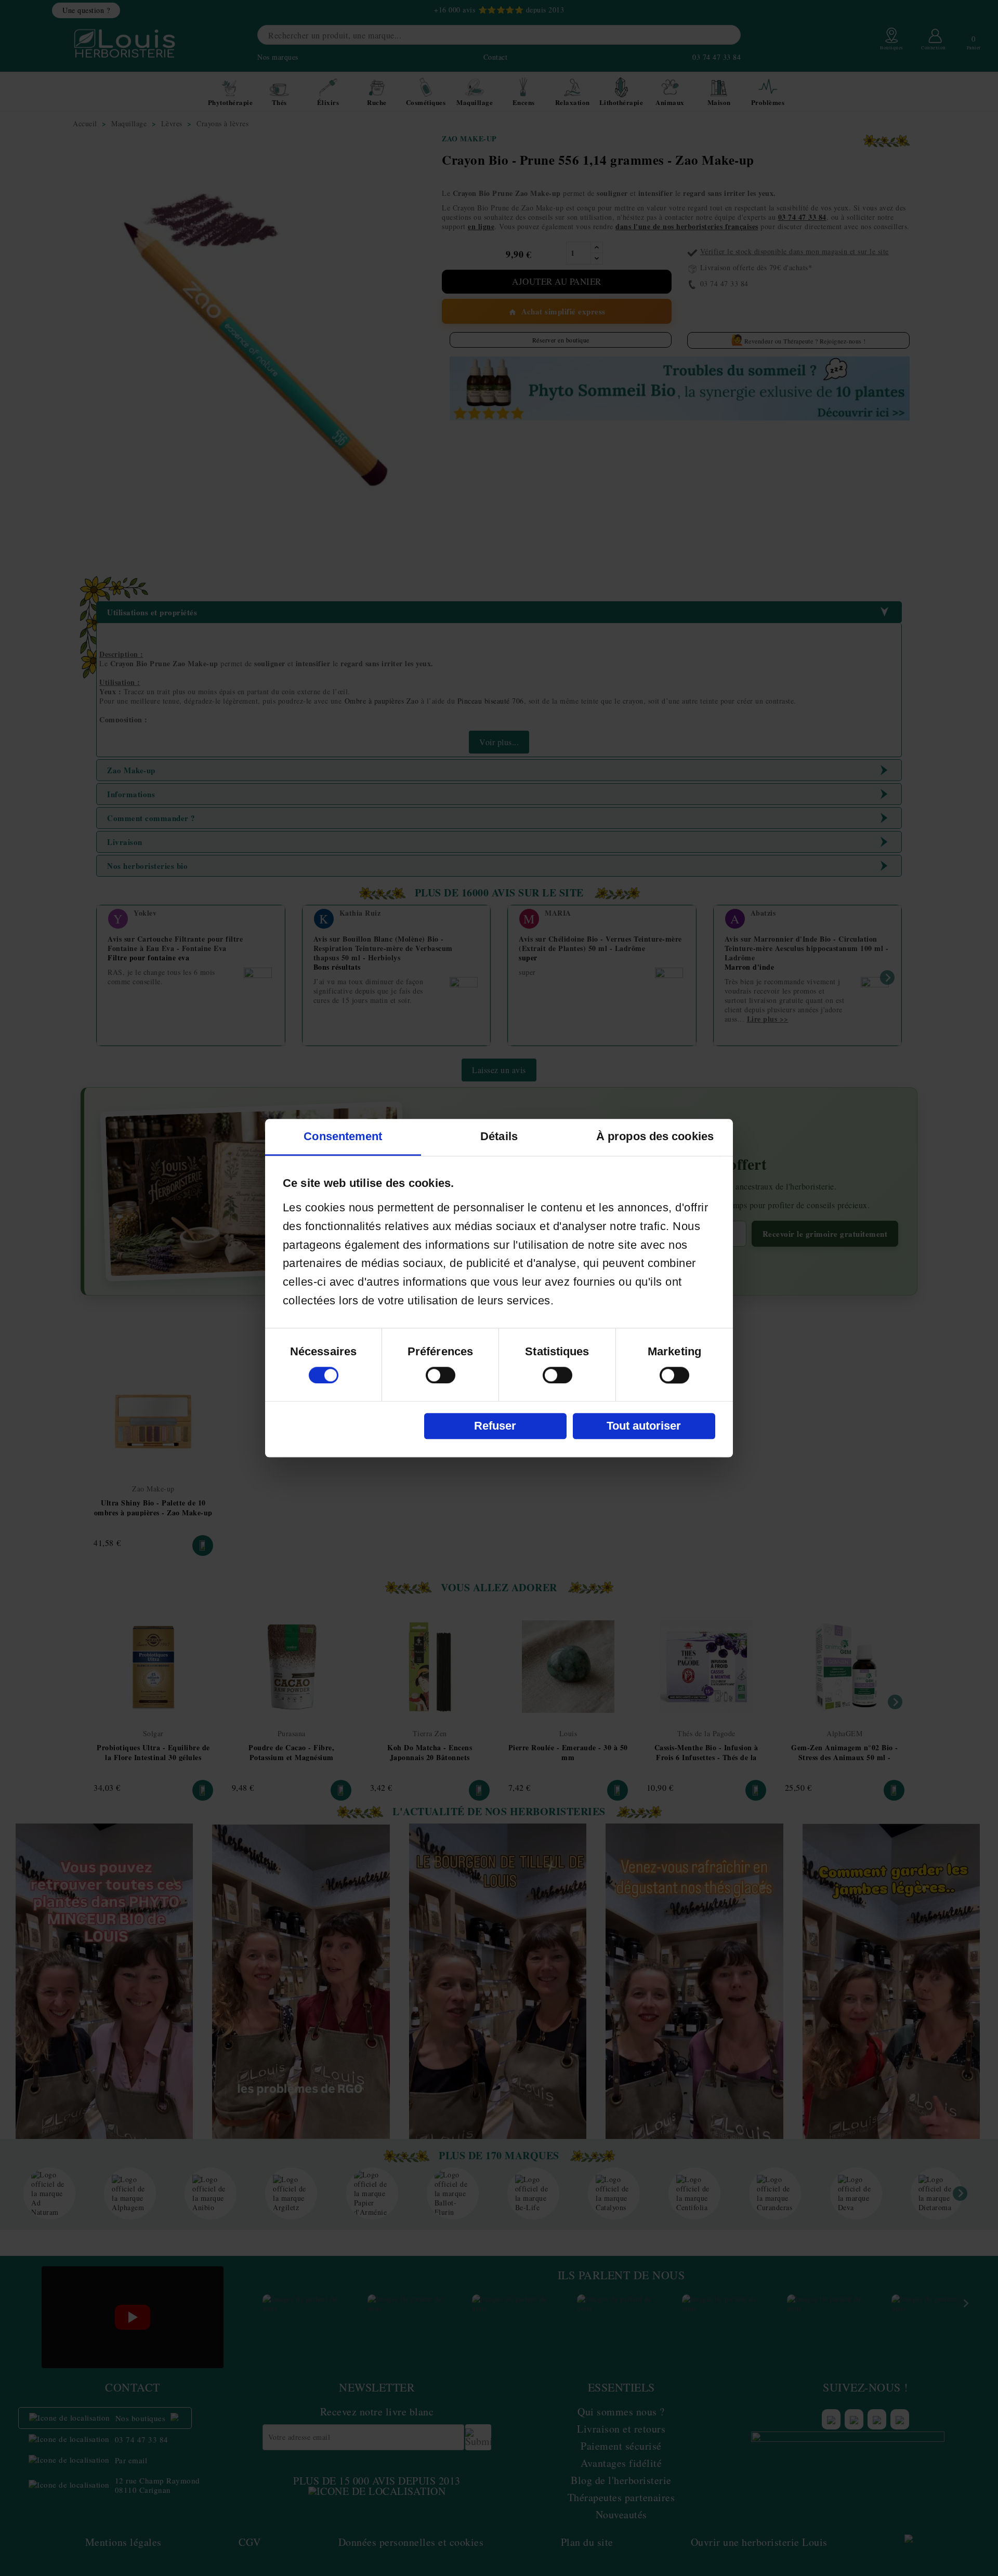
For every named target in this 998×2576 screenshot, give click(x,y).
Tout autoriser (644, 1426)
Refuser (495, 1426)
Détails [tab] (499, 1136)
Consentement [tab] (343, 1136)
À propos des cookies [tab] (655, 1136)
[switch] (441, 1375)
